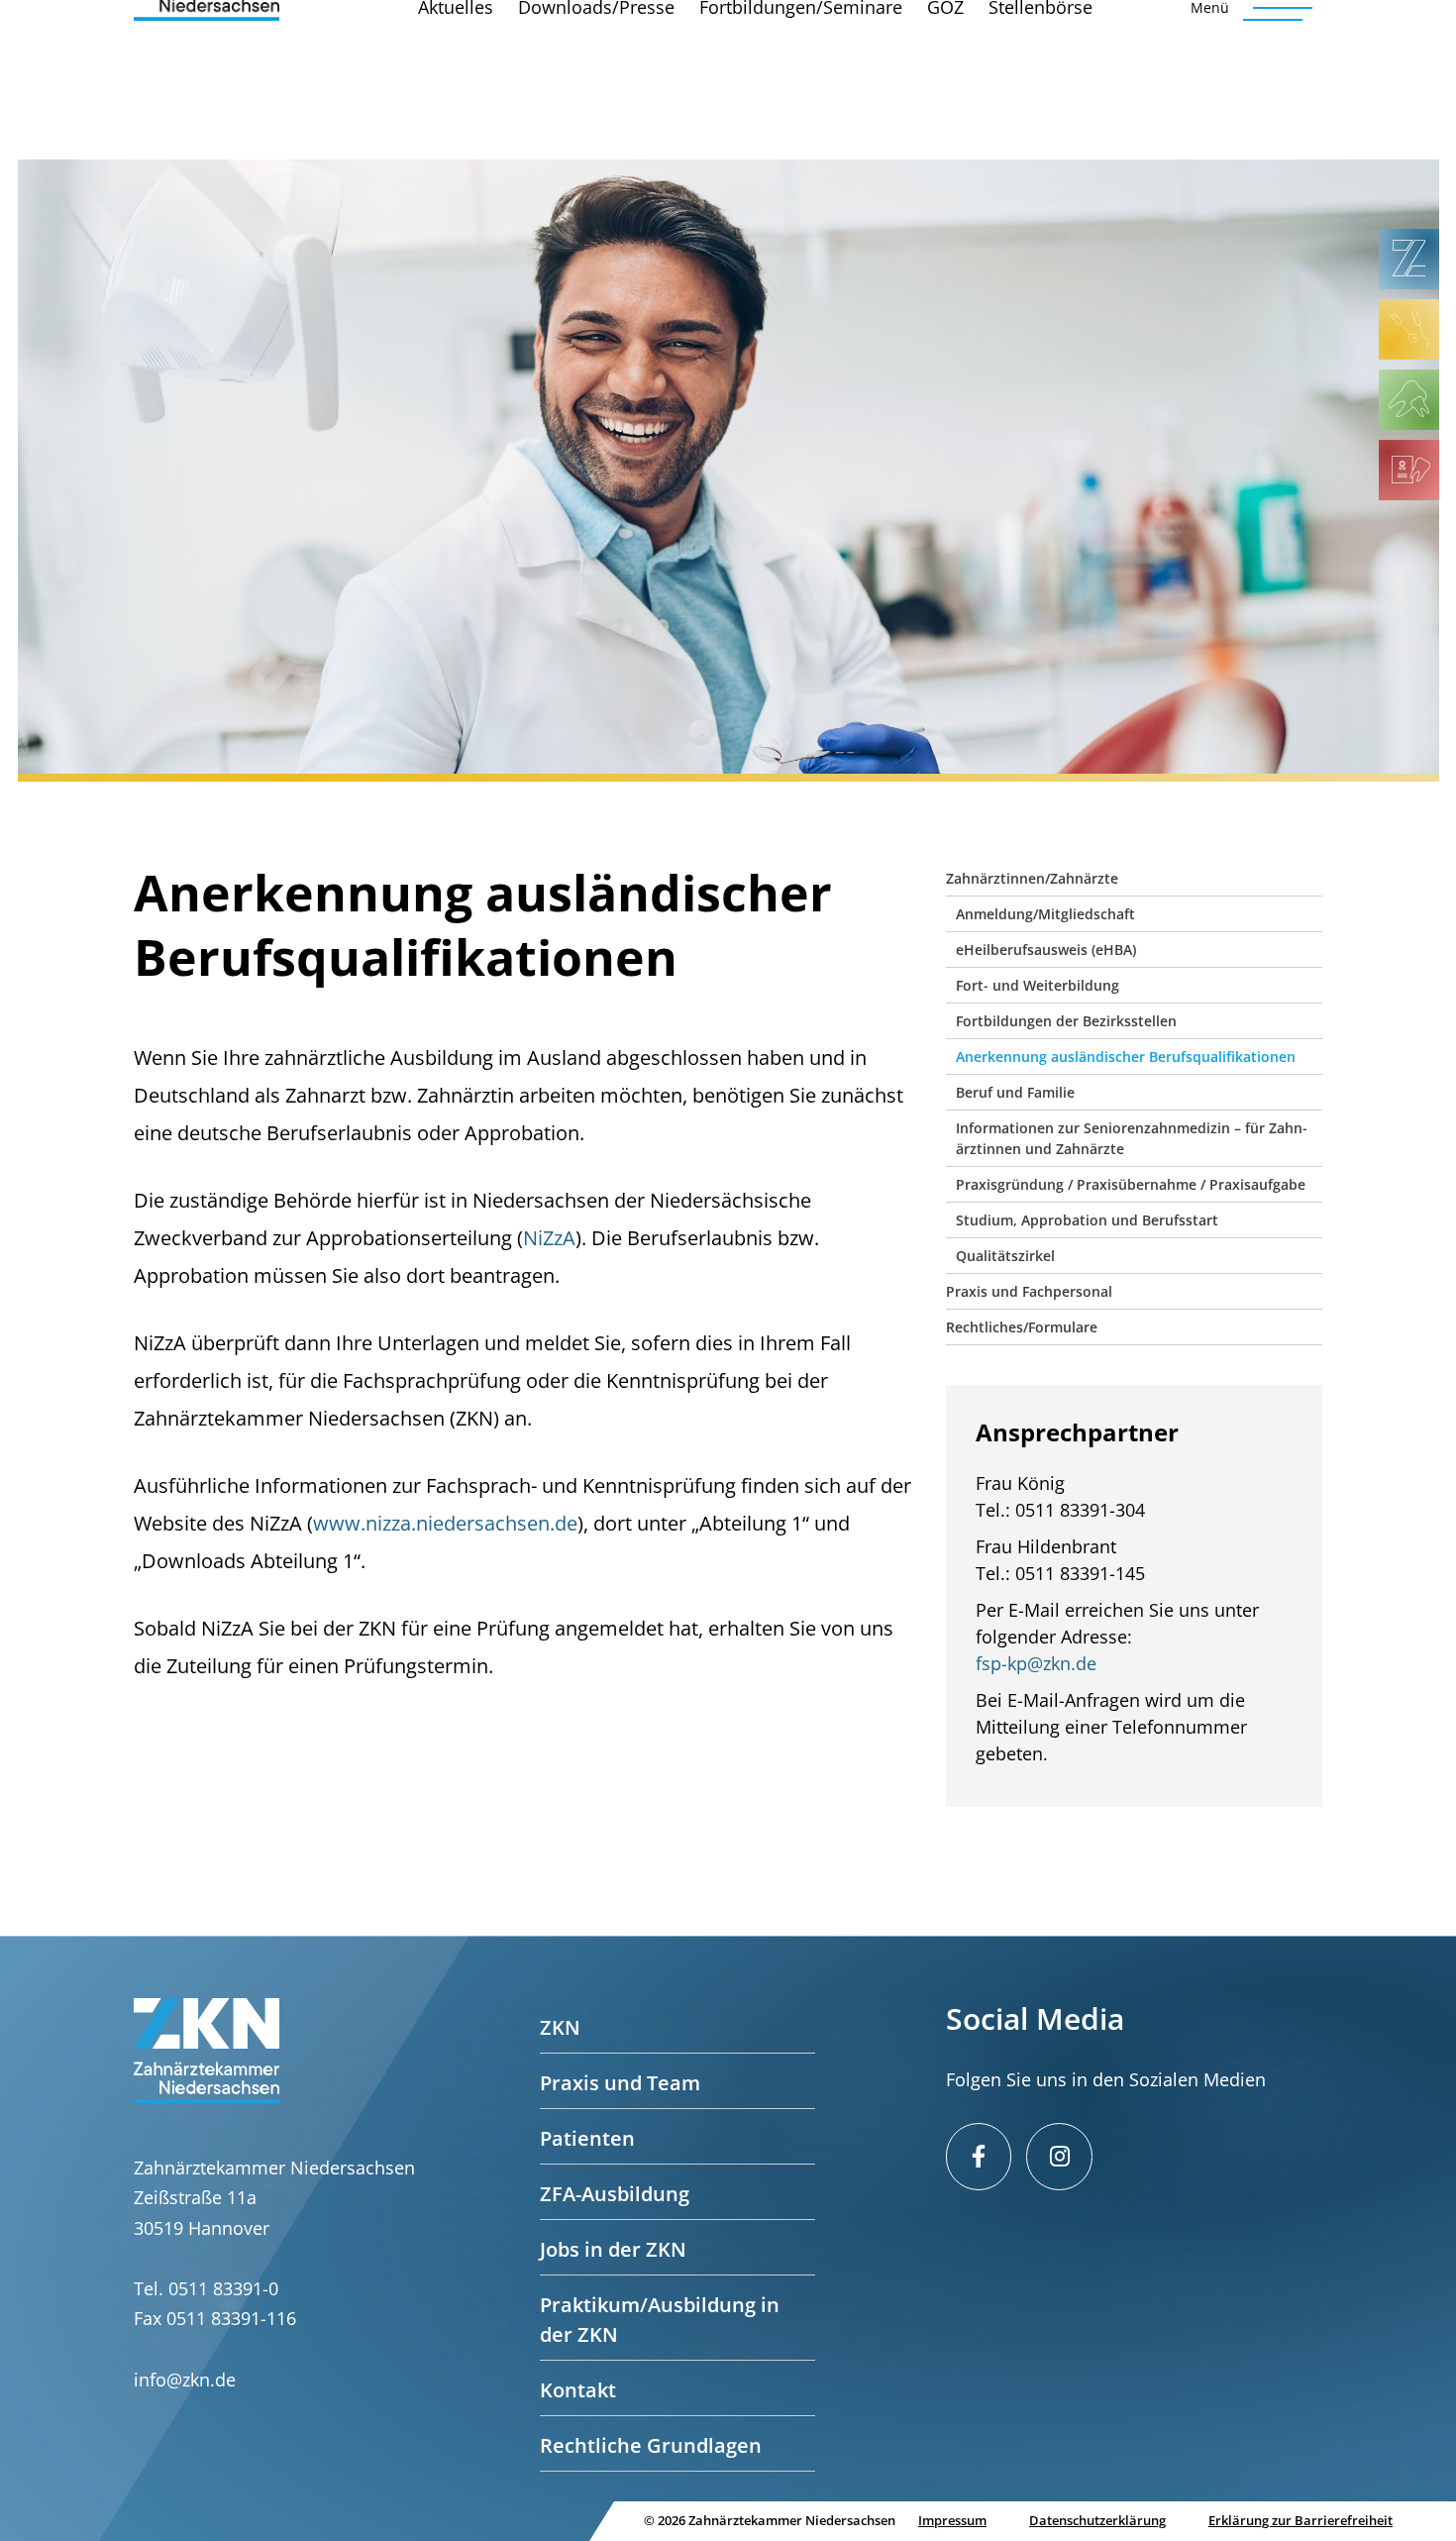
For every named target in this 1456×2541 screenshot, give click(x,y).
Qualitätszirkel (1005, 1256)
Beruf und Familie (1015, 1092)
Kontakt (578, 2390)
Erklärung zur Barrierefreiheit (1300, 2520)
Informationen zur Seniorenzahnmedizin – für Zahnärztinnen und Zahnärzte (1132, 1138)
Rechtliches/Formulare (1022, 1327)
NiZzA (549, 1238)
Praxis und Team (620, 2083)
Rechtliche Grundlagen (651, 2445)
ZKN (560, 2027)
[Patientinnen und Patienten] (1409, 400)
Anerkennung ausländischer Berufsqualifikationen (1126, 1057)
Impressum (952, 2520)
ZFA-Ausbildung (615, 2194)
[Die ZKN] (1409, 259)
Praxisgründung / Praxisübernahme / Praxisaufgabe (1131, 1184)
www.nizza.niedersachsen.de (445, 1523)
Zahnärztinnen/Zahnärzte (1032, 878)
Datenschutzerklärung (1097, 2520)
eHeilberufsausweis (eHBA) (1046, 950)
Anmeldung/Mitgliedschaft (1045, 914)
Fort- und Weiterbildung (1038, 985)
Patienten (587, 2138)
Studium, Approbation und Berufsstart (1087, 1220)
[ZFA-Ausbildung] (1409, 470)
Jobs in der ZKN (613, 2249)
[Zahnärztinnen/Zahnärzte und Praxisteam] (1409, 329)
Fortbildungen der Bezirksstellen (1066, 1021)
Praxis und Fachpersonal (1029, 1291)
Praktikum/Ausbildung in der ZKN (660, 2320)
